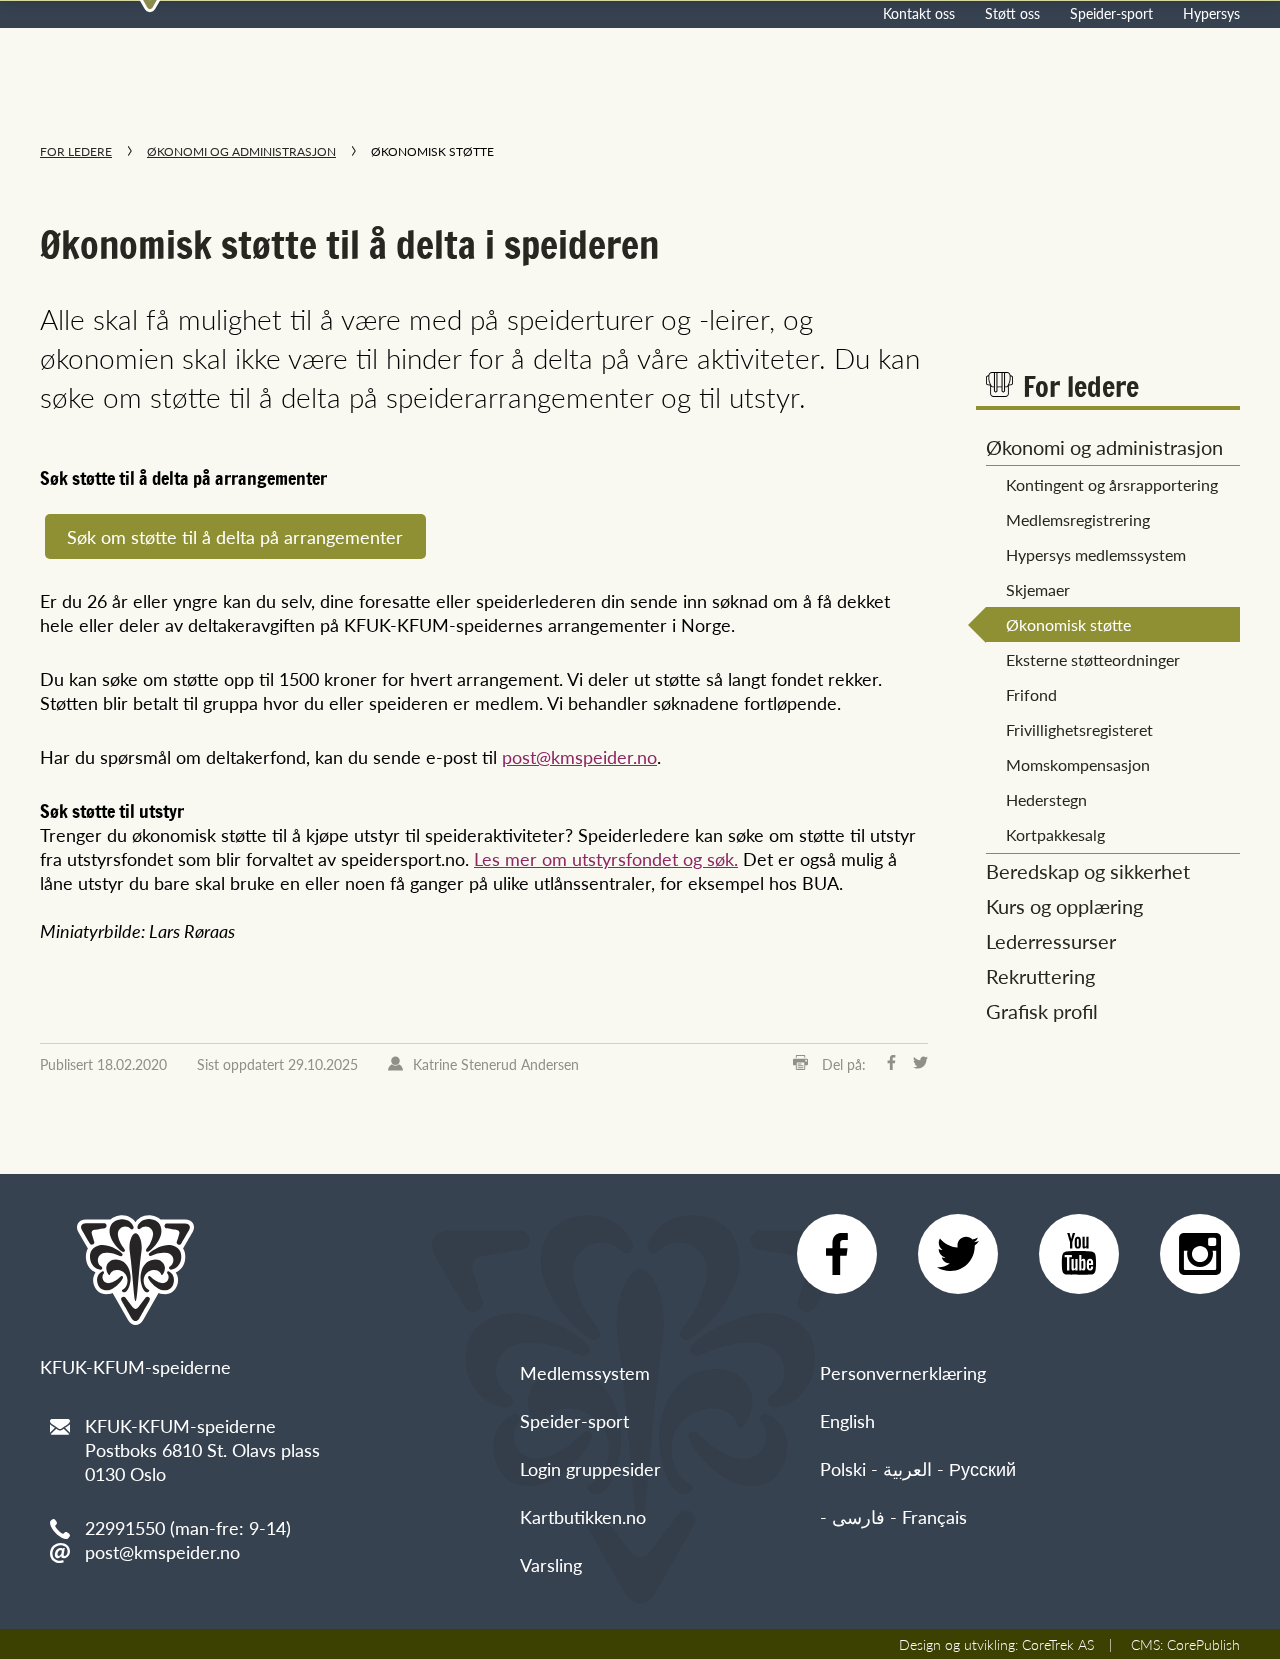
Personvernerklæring (903, 1372)
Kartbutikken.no (583, 1516)
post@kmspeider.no (579, 756)
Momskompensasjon (1078, 764)
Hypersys (1211, 13)
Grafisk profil (1042, 1011)
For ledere (76, 151)
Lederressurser (1051, 941)
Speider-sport (1111, 13)
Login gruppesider (590, 1468)
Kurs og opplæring (1064, 906)
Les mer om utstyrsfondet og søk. (606, 858)
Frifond (1031, 694)
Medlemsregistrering (1078, 519)
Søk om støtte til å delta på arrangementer (235, 536)
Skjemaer (1038, 589)
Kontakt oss (919, 13)
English (847, 1420)
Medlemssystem (585, 1372)
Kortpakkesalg (1055, 834)
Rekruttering (1040, 976)
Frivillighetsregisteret (1079, 729)
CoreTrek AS (1058, 1644)
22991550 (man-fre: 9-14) (188, 1527)
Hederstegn (1046, 799)
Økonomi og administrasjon (241, 151)
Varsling (551, 1564)
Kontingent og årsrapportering (1112, 484)
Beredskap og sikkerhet (1088, 871)
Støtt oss (1012, 13)
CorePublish (1203, 1644)
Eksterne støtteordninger (1093, 659)
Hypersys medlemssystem (1096, 554)
